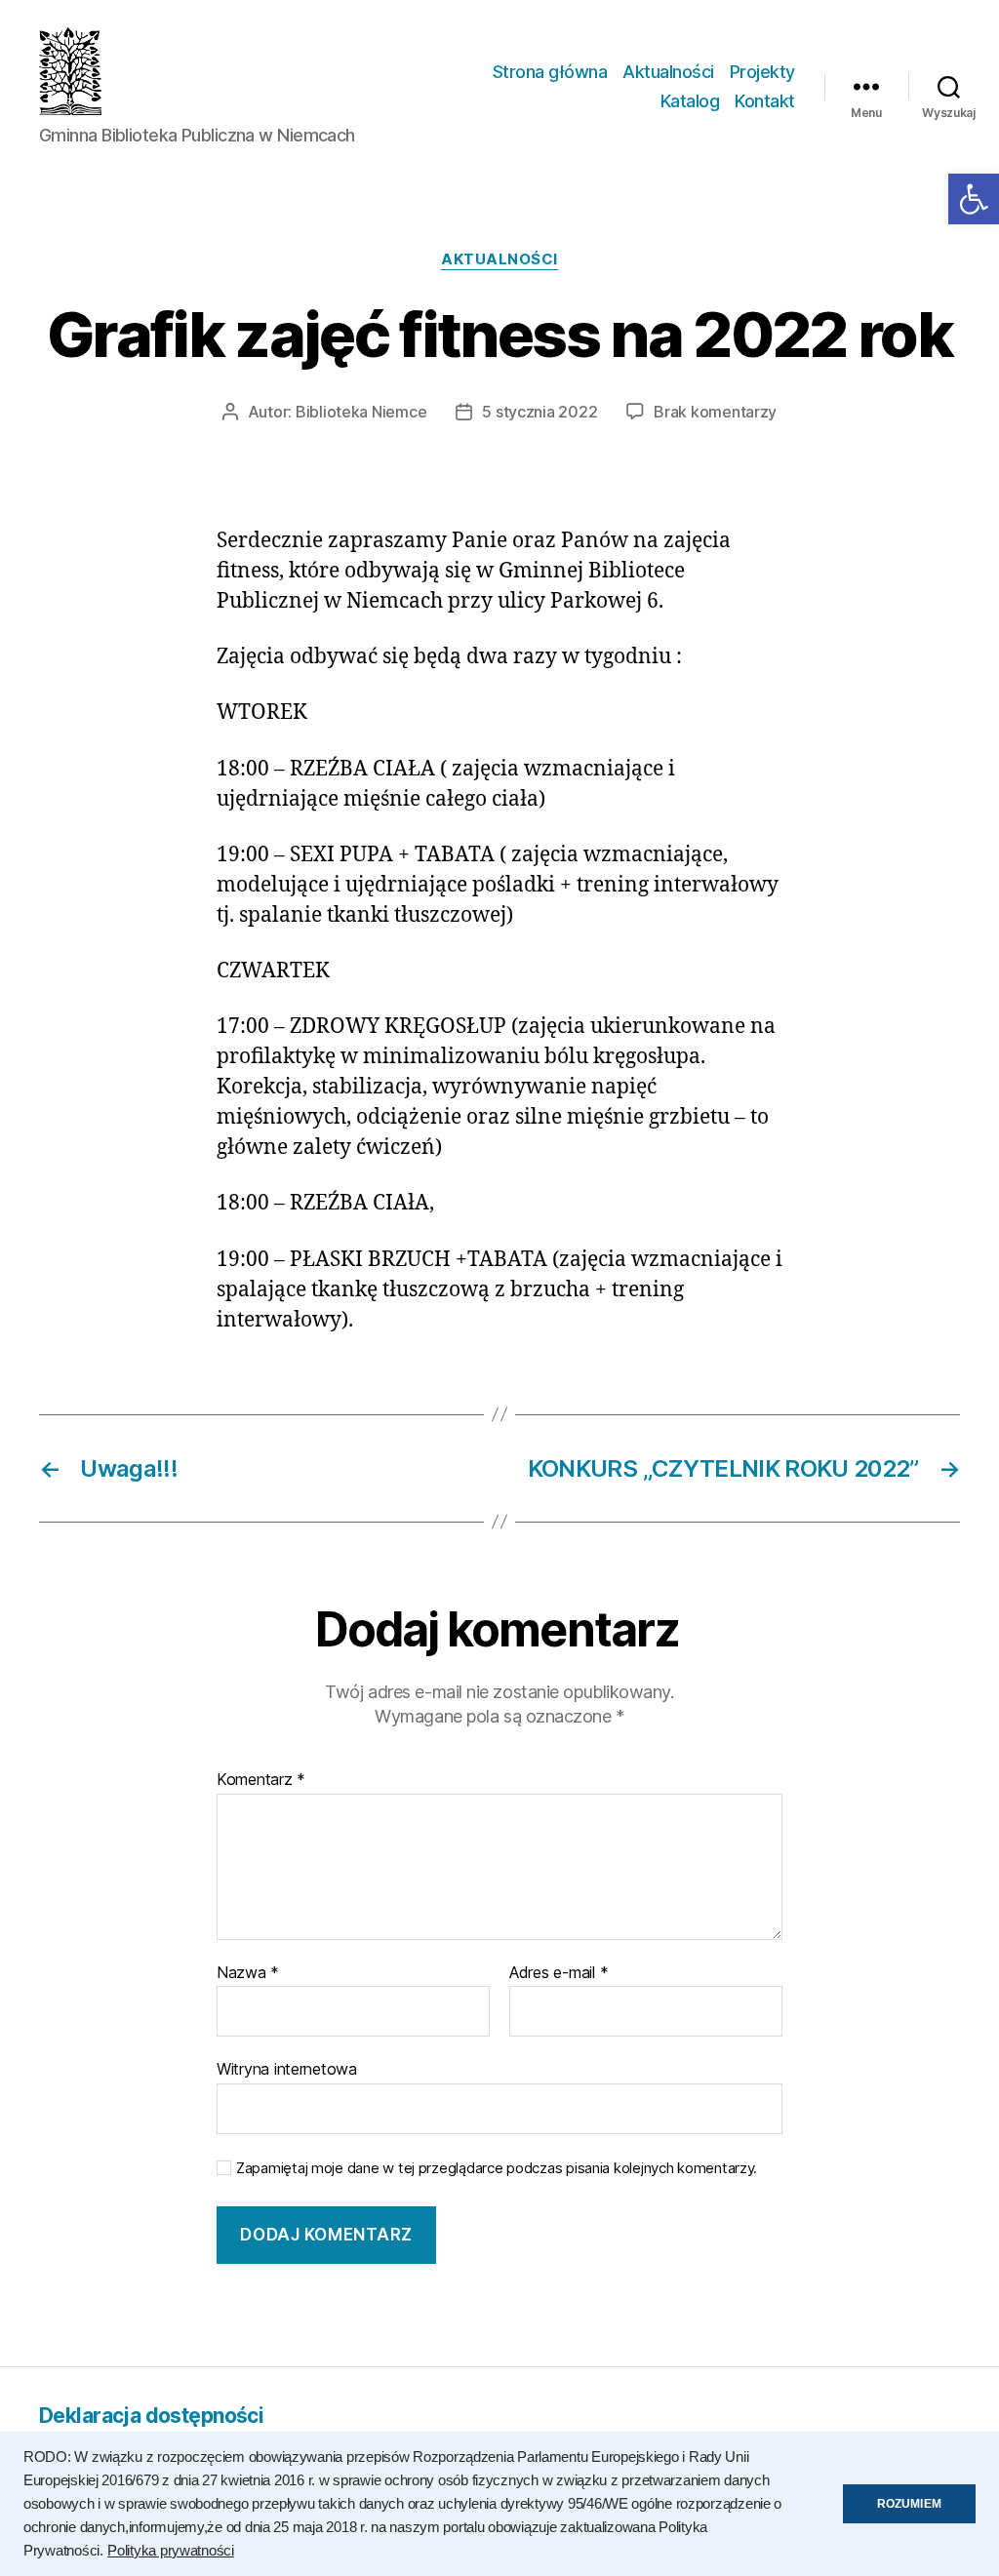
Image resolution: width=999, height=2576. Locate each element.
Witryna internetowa (287, 2069)
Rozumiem (909, 2504)
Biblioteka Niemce (361, 412)
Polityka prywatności (171, 2551)
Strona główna (550, 72)
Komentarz (261, 1780)
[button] (974, 199)
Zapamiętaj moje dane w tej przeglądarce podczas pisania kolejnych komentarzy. (497, 2168)
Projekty (762, 72)
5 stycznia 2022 (539, 412)
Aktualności (668, 72)
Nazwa (248, 1973)
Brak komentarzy (715, 412)
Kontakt (765, 101)
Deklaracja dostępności (151, 2416)
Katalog (690, 101)
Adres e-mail (559, 1973)
